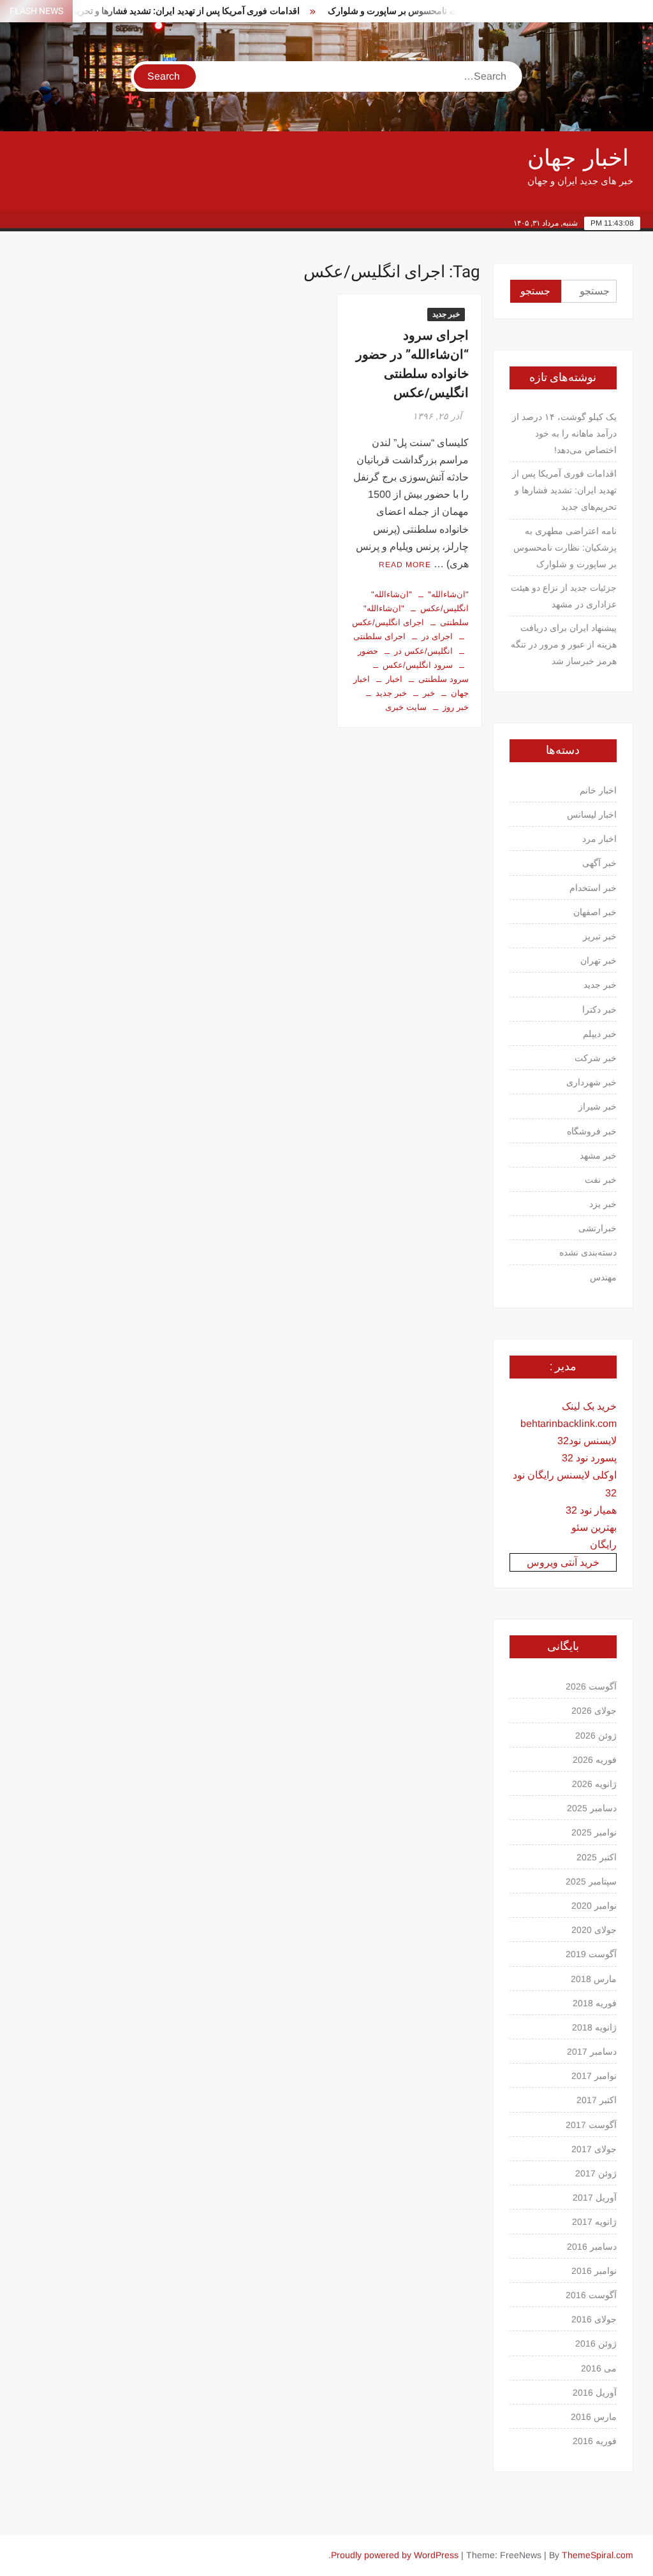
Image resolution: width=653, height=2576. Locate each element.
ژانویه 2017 (594, 2222)
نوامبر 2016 (594, 2271)
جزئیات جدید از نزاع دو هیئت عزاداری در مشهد (564, 596)
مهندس (603, 1277)
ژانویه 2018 (594, 2027)
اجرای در (437, 636)
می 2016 (599, 2368)
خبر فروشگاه (592, 1131)
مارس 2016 (594, 2417)
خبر (429, 693)
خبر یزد (603, 1204)
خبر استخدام (593, 888)
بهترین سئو (594, 1527)
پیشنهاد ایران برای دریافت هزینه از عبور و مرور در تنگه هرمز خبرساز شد (564, 644)
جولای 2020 (594, 1930)
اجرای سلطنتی (379, 636)
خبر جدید (446, 314)
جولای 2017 (594, 2149)
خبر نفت (601, 1180)
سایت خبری (406, 707)
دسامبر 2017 (592, 2051)
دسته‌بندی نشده (588, 1252)
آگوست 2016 (591, 2295)
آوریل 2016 (595, 2392)
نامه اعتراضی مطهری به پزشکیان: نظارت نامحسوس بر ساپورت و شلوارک (443, 11)
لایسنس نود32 (587, 1441)
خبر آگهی (599, 863)
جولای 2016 (594, 2319)
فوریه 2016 (595, 2441)
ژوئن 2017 (596, 2173)
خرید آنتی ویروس (563, 1562)
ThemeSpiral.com (598, 2555)
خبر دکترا (599, 1009)
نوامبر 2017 (594, 2076)
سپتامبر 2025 (591, 1881)
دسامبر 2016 (592, 2247)
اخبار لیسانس (592, 814)
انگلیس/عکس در (423, 651)
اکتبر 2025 (597, 1857)
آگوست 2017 (591, 2125)
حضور (368, 651)
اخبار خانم (598, 790)
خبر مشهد (598, 1155)
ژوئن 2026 (596, 1735)
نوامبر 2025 (594, 1832)
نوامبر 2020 (594, 1906)
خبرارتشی (598, 1228)
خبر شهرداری (591, 1082)
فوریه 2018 (595, 2003)
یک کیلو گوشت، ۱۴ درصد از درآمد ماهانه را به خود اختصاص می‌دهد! (564, 433)
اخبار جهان (578, 158)
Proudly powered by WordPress (395, 2555)
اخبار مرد (599, 839)
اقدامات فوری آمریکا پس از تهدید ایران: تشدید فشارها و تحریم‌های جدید (147, 11)
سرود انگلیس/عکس (418, 665)
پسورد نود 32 (589, 1458)
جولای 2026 (594, 1711)
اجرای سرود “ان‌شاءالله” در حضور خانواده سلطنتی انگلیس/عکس (412, 364)
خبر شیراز (598, 1106)
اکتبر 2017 (597, 2100)
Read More (405, 565)
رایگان (603, 1545)
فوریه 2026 (595, 1760)
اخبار (394, 679)
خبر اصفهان (595, 912)
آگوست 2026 (591, 1686)
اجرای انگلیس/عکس (388, 622)
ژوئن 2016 (596, 2343)
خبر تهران (598, 960)
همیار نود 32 (591, 1510)
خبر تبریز (600, 936)
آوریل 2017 (595, 2197)
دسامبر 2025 (592, 1808)
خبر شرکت (596, 1058)
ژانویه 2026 (594, 1784)
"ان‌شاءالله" (448, 594)
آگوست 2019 (591, 1954)
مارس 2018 (594, 1979)
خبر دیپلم (600, 1034)
